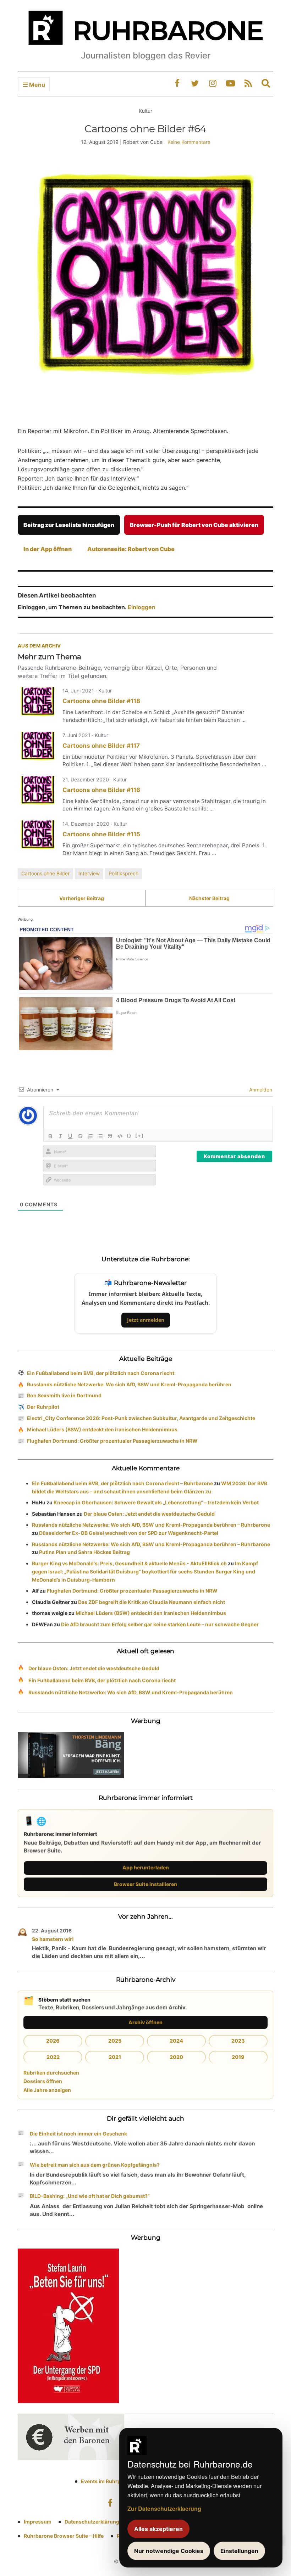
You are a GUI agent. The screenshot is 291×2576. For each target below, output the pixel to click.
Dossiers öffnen (43, 2081)
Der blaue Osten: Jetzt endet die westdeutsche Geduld (149, 1514)
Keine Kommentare (189, 142)
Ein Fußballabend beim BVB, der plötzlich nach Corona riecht (101, 1373)
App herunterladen (146, 1867)
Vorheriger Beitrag (82, 898)
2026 (53, 2041)
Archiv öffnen (145, 2022)
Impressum (38, 2522)
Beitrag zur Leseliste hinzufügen (69, 525)
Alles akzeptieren (158, 2529)
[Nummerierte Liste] (90, 1136)
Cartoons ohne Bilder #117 (101, 746)
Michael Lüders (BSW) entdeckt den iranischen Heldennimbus (102, 1429)
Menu (36, 85)
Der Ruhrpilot (43, 1407)
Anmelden (260, 1090)
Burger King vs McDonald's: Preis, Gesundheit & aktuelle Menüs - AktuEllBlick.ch (129, 1563)
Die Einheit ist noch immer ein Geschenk (78, 2134)
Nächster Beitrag (209, 898)
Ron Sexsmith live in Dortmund (64, 1395)
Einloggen (142, 607)
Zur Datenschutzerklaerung (164, 2508)
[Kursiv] (60, 1136)
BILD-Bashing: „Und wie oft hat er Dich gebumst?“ (90, 2196)
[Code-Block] (120, 1136)
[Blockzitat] (110, 1136)
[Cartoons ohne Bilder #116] (38, 791)
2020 (176, 2057)
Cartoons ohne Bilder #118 (101, 701)
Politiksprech (123, 873)
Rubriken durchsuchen (51, 2073)
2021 (115, 2057)
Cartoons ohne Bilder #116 (101, 790)
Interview (89, 873)
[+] (140, 1135)
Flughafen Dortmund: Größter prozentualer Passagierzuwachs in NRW (112, 1441)
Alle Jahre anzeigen (47, 2090)
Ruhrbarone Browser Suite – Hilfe (64, 2536)
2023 (238, 2041)
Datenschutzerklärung (92, 2522)
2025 (115, 2041)
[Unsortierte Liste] (100, 1136)
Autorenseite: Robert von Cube (131, 549)
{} (129, 1135)
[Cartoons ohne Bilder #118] (38, 702)
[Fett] (50, 1136)
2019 (238, 2057)
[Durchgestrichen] (80, 1136)
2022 (53, 2057)
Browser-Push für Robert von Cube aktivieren (194, 525)
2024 (176, 2041)
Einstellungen (239, 2551)
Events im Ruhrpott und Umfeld (119, 2481)
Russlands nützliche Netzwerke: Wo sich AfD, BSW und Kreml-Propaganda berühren (129, 1384)
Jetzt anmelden (146, 1320)
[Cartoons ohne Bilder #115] (38, 835)
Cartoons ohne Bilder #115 (101, 834)
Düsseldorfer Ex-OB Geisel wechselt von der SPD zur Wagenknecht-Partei (129, 1533)
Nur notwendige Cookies (169, 2551)
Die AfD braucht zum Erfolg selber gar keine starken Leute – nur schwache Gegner (160, 1624)
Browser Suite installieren (145, 1884)
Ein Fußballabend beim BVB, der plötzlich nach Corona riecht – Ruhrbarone (122, 1483)
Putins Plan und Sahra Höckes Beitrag (84, 1552)
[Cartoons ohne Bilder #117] (38, 747)
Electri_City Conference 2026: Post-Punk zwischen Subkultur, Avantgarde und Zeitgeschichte (141, 1418)
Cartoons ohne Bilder (45, 873)
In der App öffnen (48, 549)
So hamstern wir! (53, 1939)
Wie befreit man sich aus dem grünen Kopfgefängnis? (95, 2165)
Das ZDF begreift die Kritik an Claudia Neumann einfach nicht (152, 1602)
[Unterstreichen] (70, 1136)
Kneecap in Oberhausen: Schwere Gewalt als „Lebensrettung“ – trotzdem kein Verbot (156, 1502)
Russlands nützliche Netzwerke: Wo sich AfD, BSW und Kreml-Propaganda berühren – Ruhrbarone (151, 1525)
